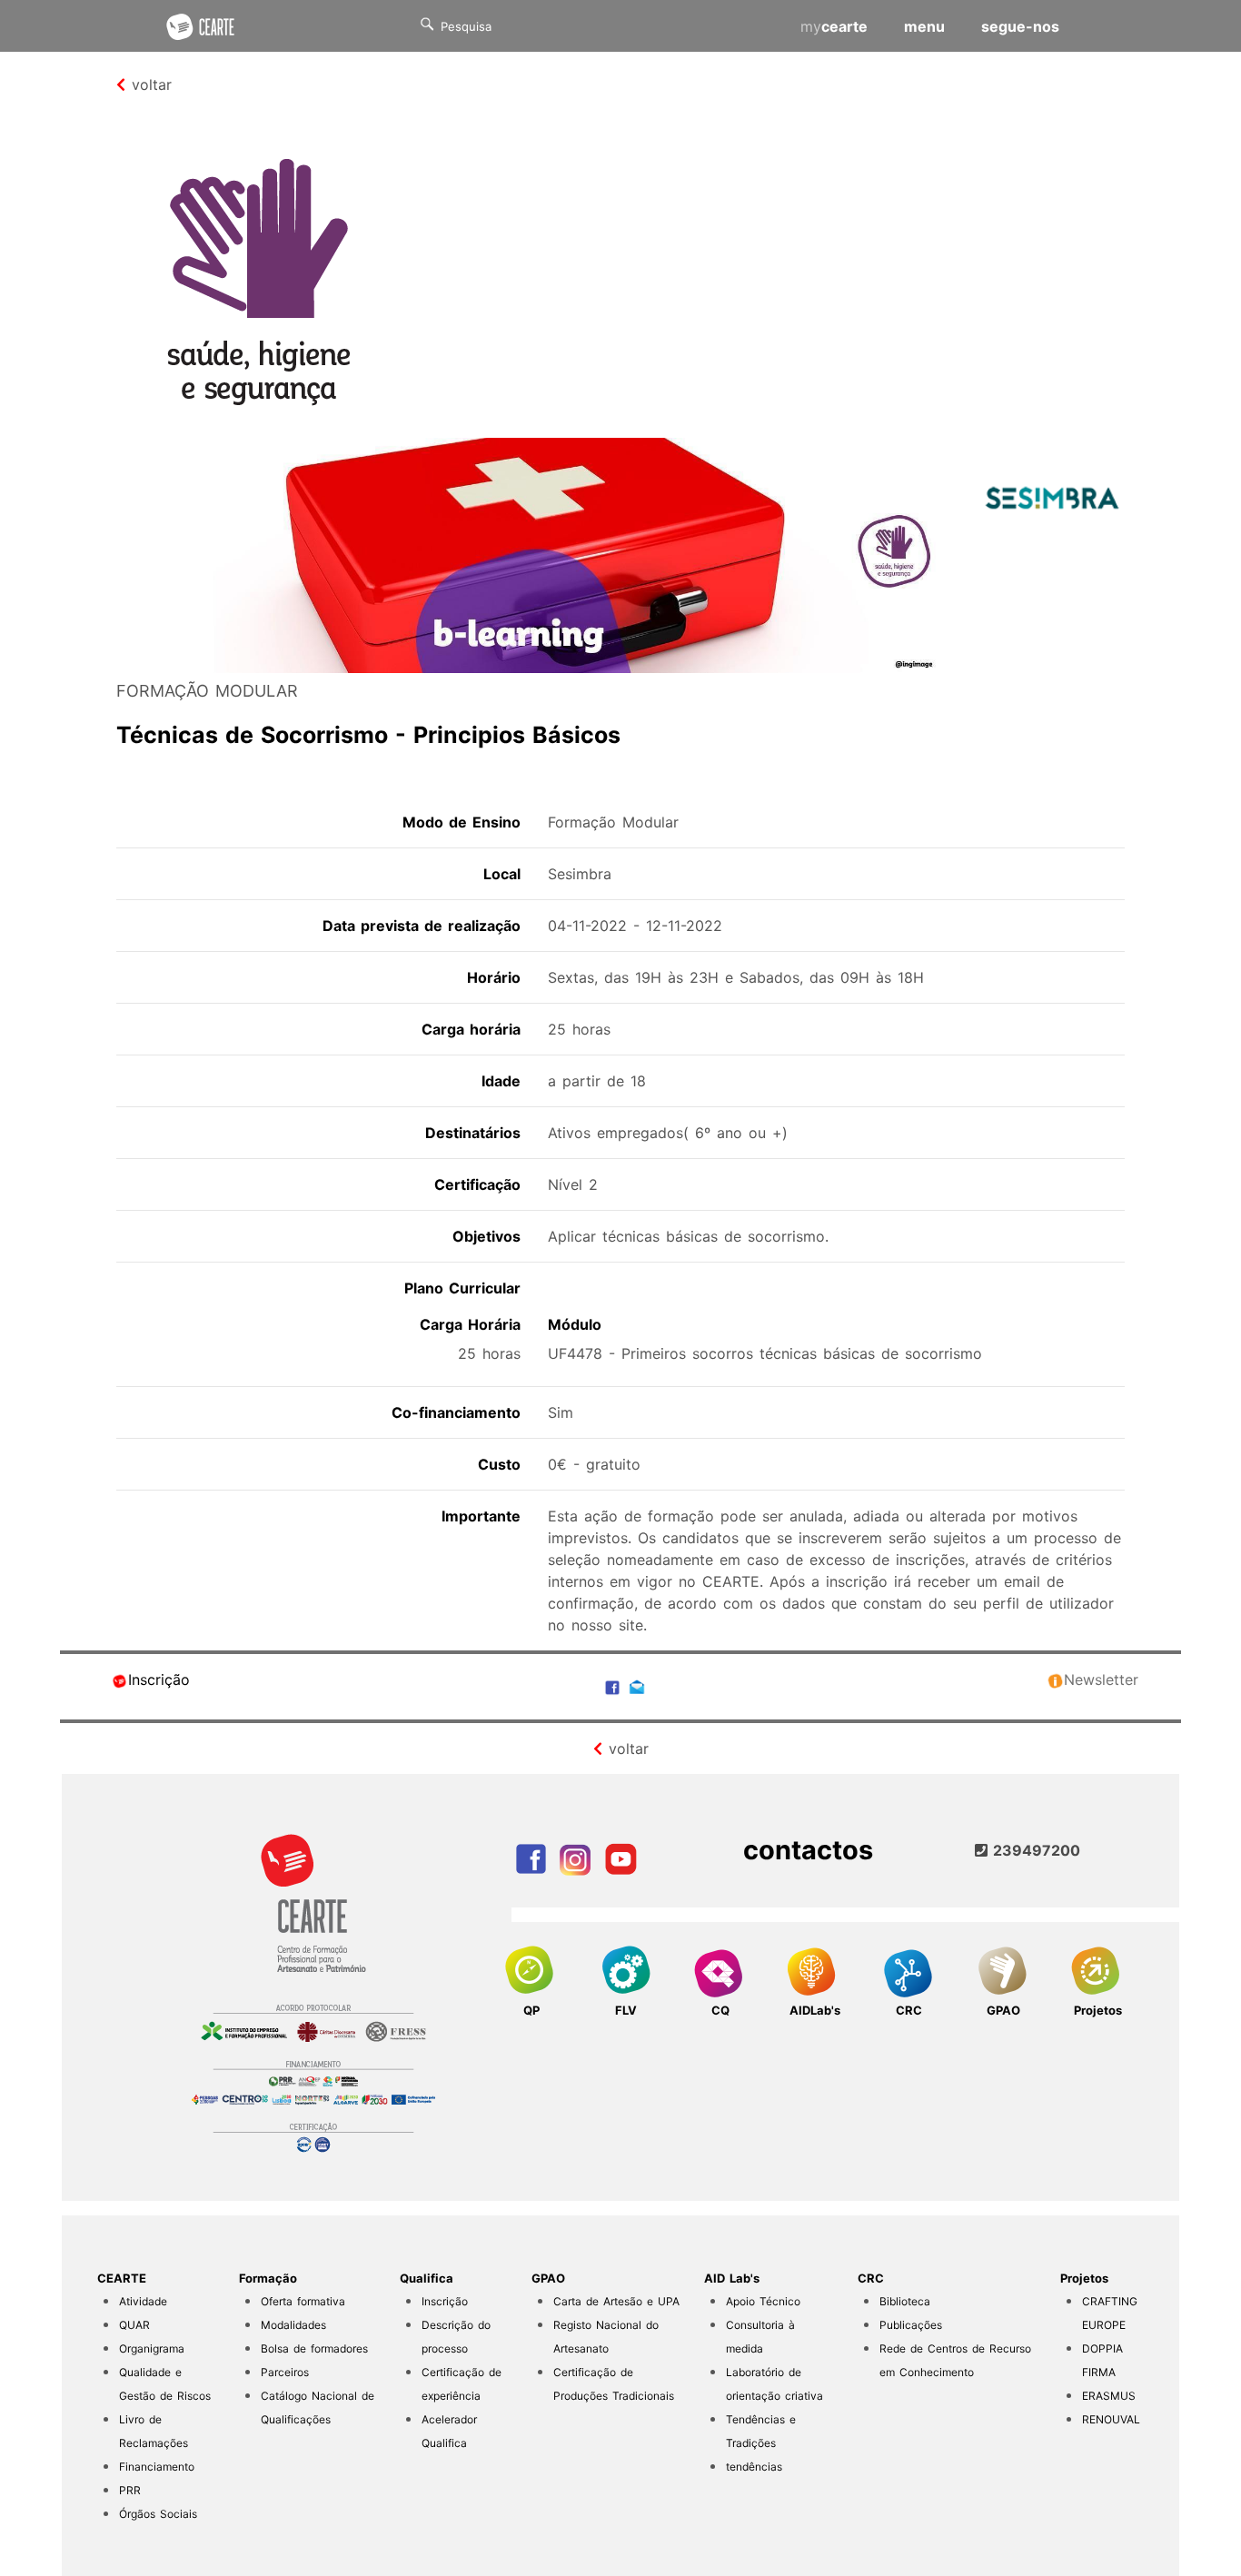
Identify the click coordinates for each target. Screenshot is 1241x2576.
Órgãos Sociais (158, 2514)
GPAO (548, 2278)
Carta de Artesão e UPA (616, 2301)
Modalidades (293, 2325)
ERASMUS (1109, 2396)
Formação (268, 2278)
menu (924, 26)
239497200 (1034, 1850)
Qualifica (427, 2278)
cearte (834, 26)
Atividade (143, 2301)
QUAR (134, 2325)
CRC (871, 2278)
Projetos (1084, 2278)
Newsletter (1101, 1679)
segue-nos (1020, 26)
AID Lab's (732, 2278)
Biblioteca (905, 2301)
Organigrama (152, 2348)
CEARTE (122, 2278)
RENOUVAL (1111, 2419)
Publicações (911, 2325)
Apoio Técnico (763, 2301)
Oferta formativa (303, 2301)
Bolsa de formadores (314, 2348)
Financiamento (157, 2467)
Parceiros (285, 2372)
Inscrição (159, 1679)
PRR (130, 2490)
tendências (754, 2467)
